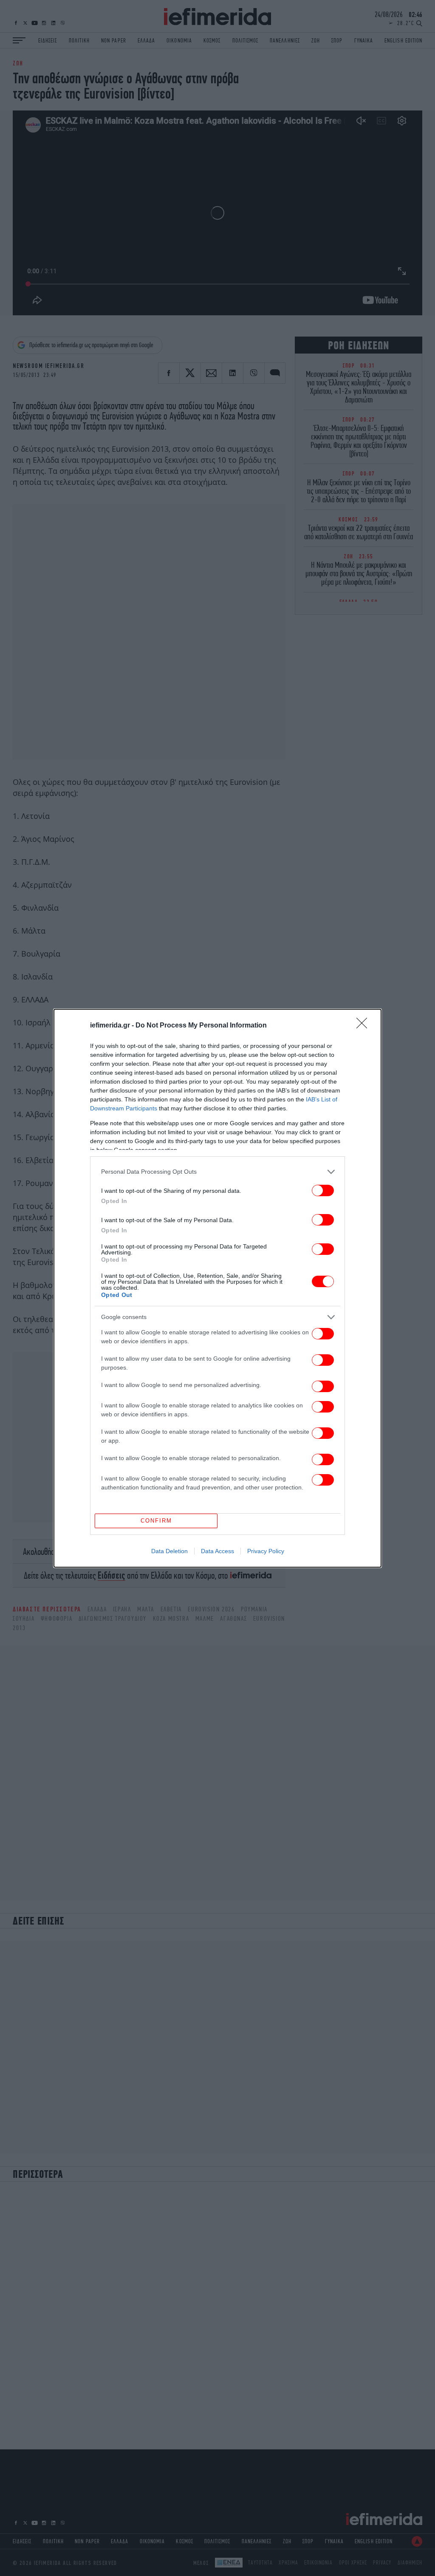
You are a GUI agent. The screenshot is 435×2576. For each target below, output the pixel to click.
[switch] (323, 1190)
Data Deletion (169, 1551)
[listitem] (217, 1172)
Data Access (217, 1551)
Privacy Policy (266, 1551)
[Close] (364, 1026)
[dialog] (217, 1288)
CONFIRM (156, 1521)
